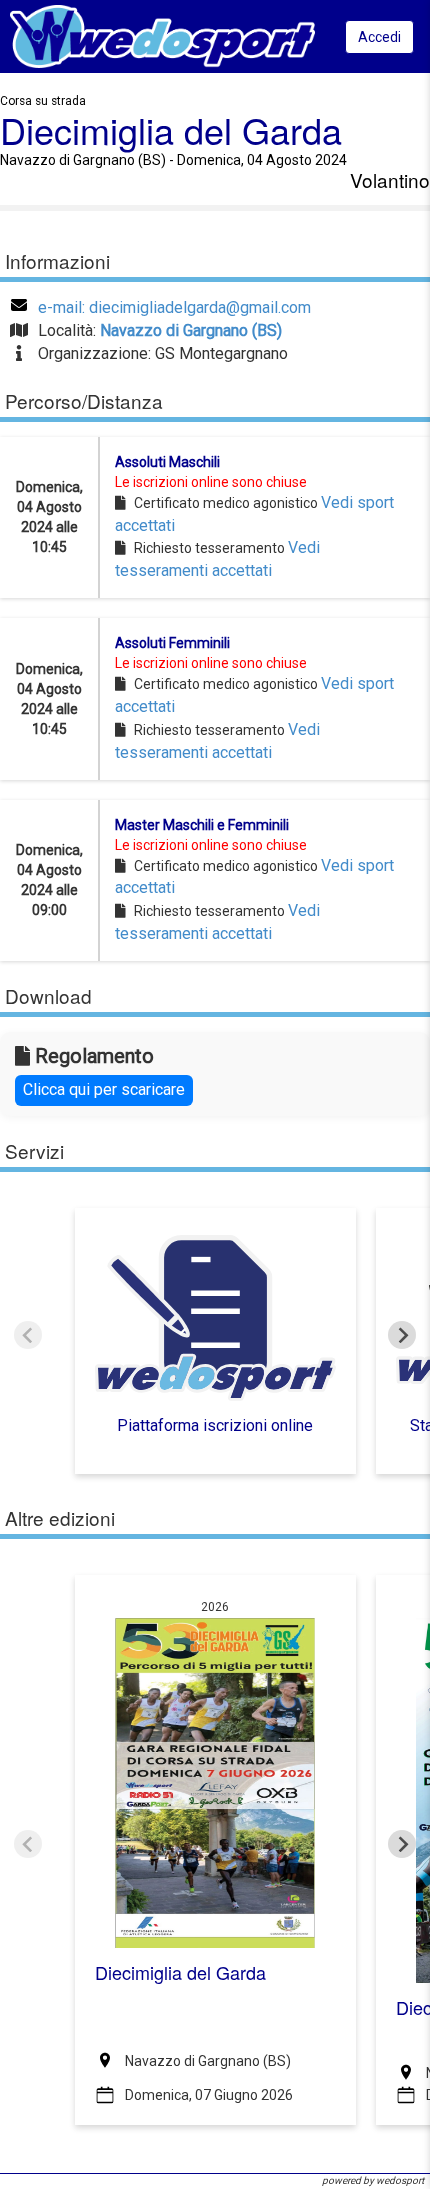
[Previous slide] (28, 1335)
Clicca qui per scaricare (104, 1089)
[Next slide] (402, 1335)
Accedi (379, 37)
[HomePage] (162, 35)
